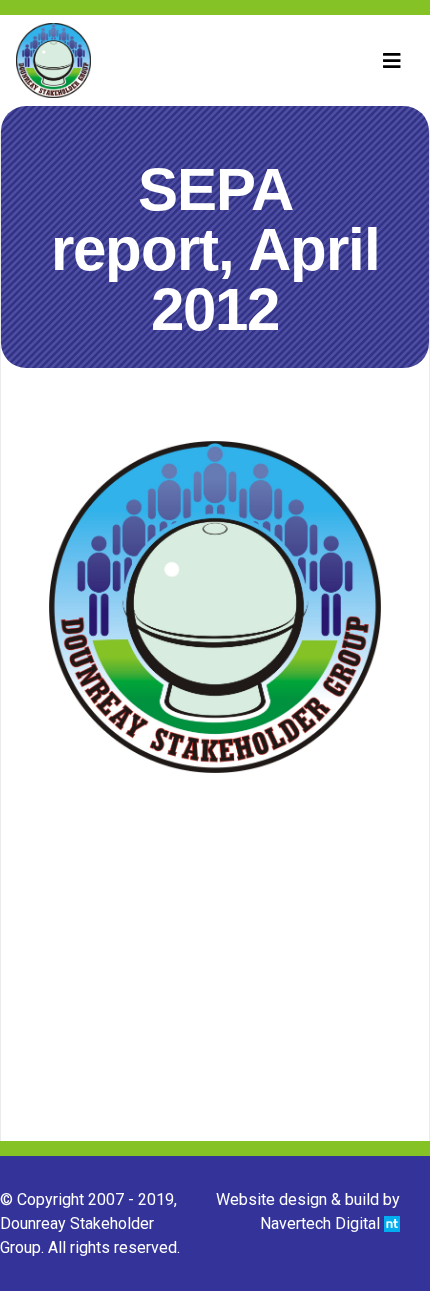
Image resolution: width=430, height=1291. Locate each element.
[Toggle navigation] (392, 61)
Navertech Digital (322, 1223)
